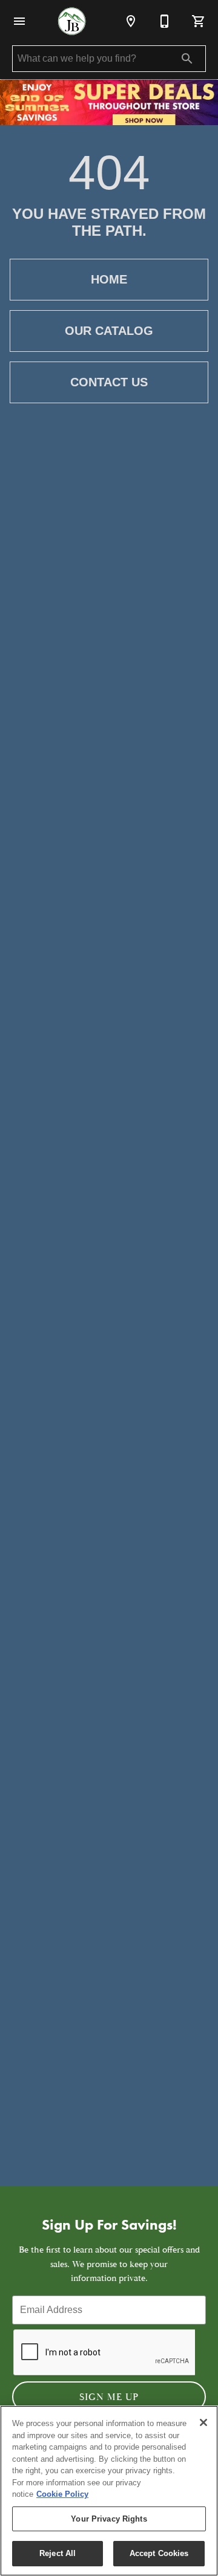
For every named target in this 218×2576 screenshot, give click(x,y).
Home (109, 279)
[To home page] (72, 21)
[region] (109, 2491)
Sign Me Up (109, 2397)
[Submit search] (187, 59)
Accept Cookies (159, 2553)
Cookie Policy (62, 2494)
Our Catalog (109, 331)
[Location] (131, 21)
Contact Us (109, 382)
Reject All (58, 2553)
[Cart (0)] (199, 21)
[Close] (203, 2422)
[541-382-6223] (165, 21)
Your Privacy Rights (109, 2519)
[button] (19, 21)
